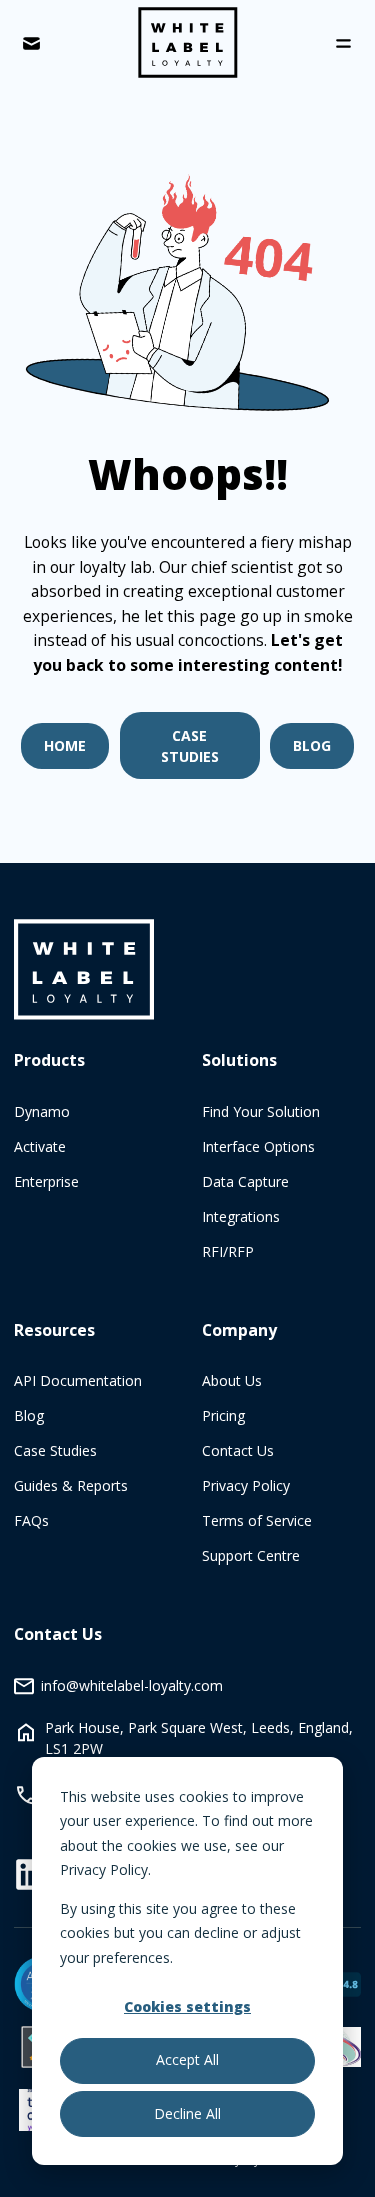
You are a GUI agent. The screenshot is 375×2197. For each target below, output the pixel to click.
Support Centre (251, 1555)
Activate (40, 1146)
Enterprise (46, 1181)
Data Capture (245, 1181)
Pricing (223, 1415)
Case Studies (190, 746)
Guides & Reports (71, 1485)
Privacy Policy (246, 1485)
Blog (312, 745)
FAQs (31, 1520)
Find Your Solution (261, 1111)
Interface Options (258, 1146)
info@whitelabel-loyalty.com (132, 1685)
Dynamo (42, 1111)
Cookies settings (187, 2006)
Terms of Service (257, 1520)
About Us (232, 1380)
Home (65, 745)
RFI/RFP (228, 1251)
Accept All (187, 2059)
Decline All (187, 2113)
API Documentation (78, 1380)
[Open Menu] (343, 43)
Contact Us (238, 1450)
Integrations (241, 1216)
